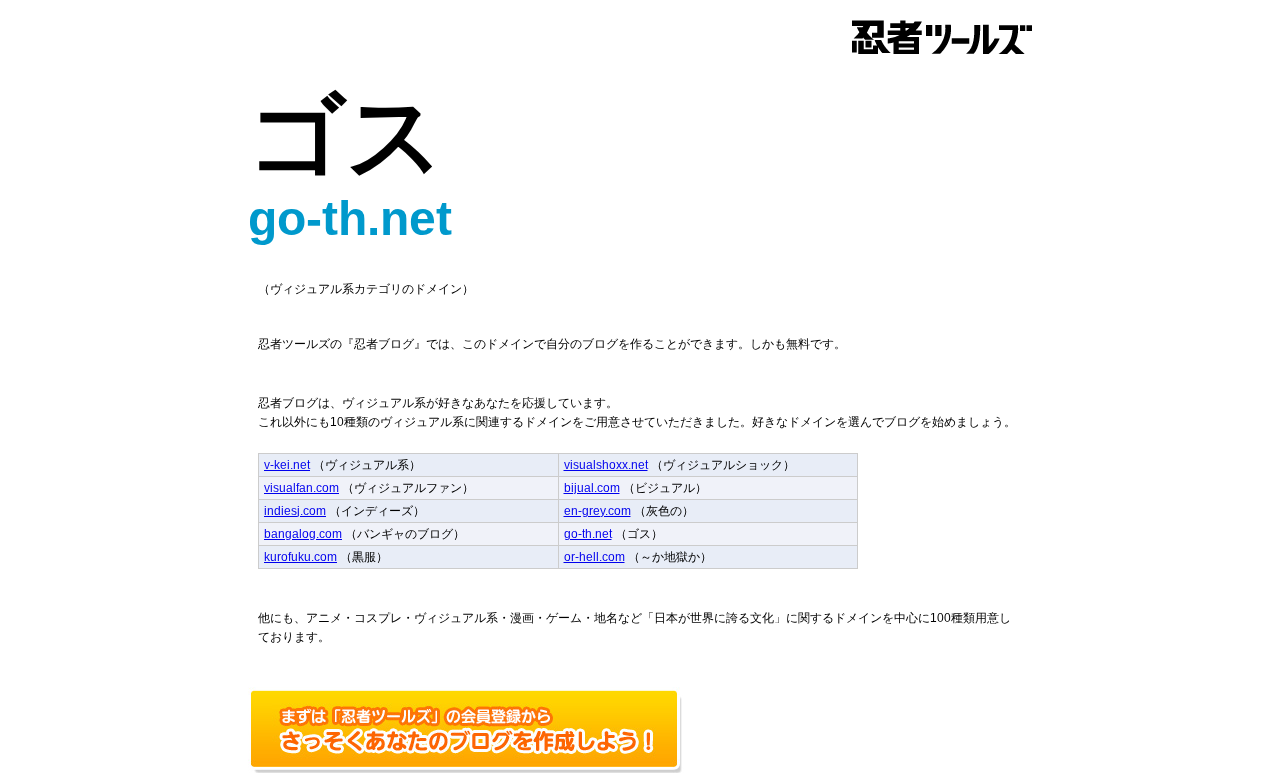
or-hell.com (594, 557)
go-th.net (588, 534)
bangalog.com (303, 534)
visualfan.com (301, 488)
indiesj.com (295, 511)
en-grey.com (597, 511)
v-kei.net (287, 465)
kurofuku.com (300, 557)
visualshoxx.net (606, 465)
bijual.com (592, 488)
